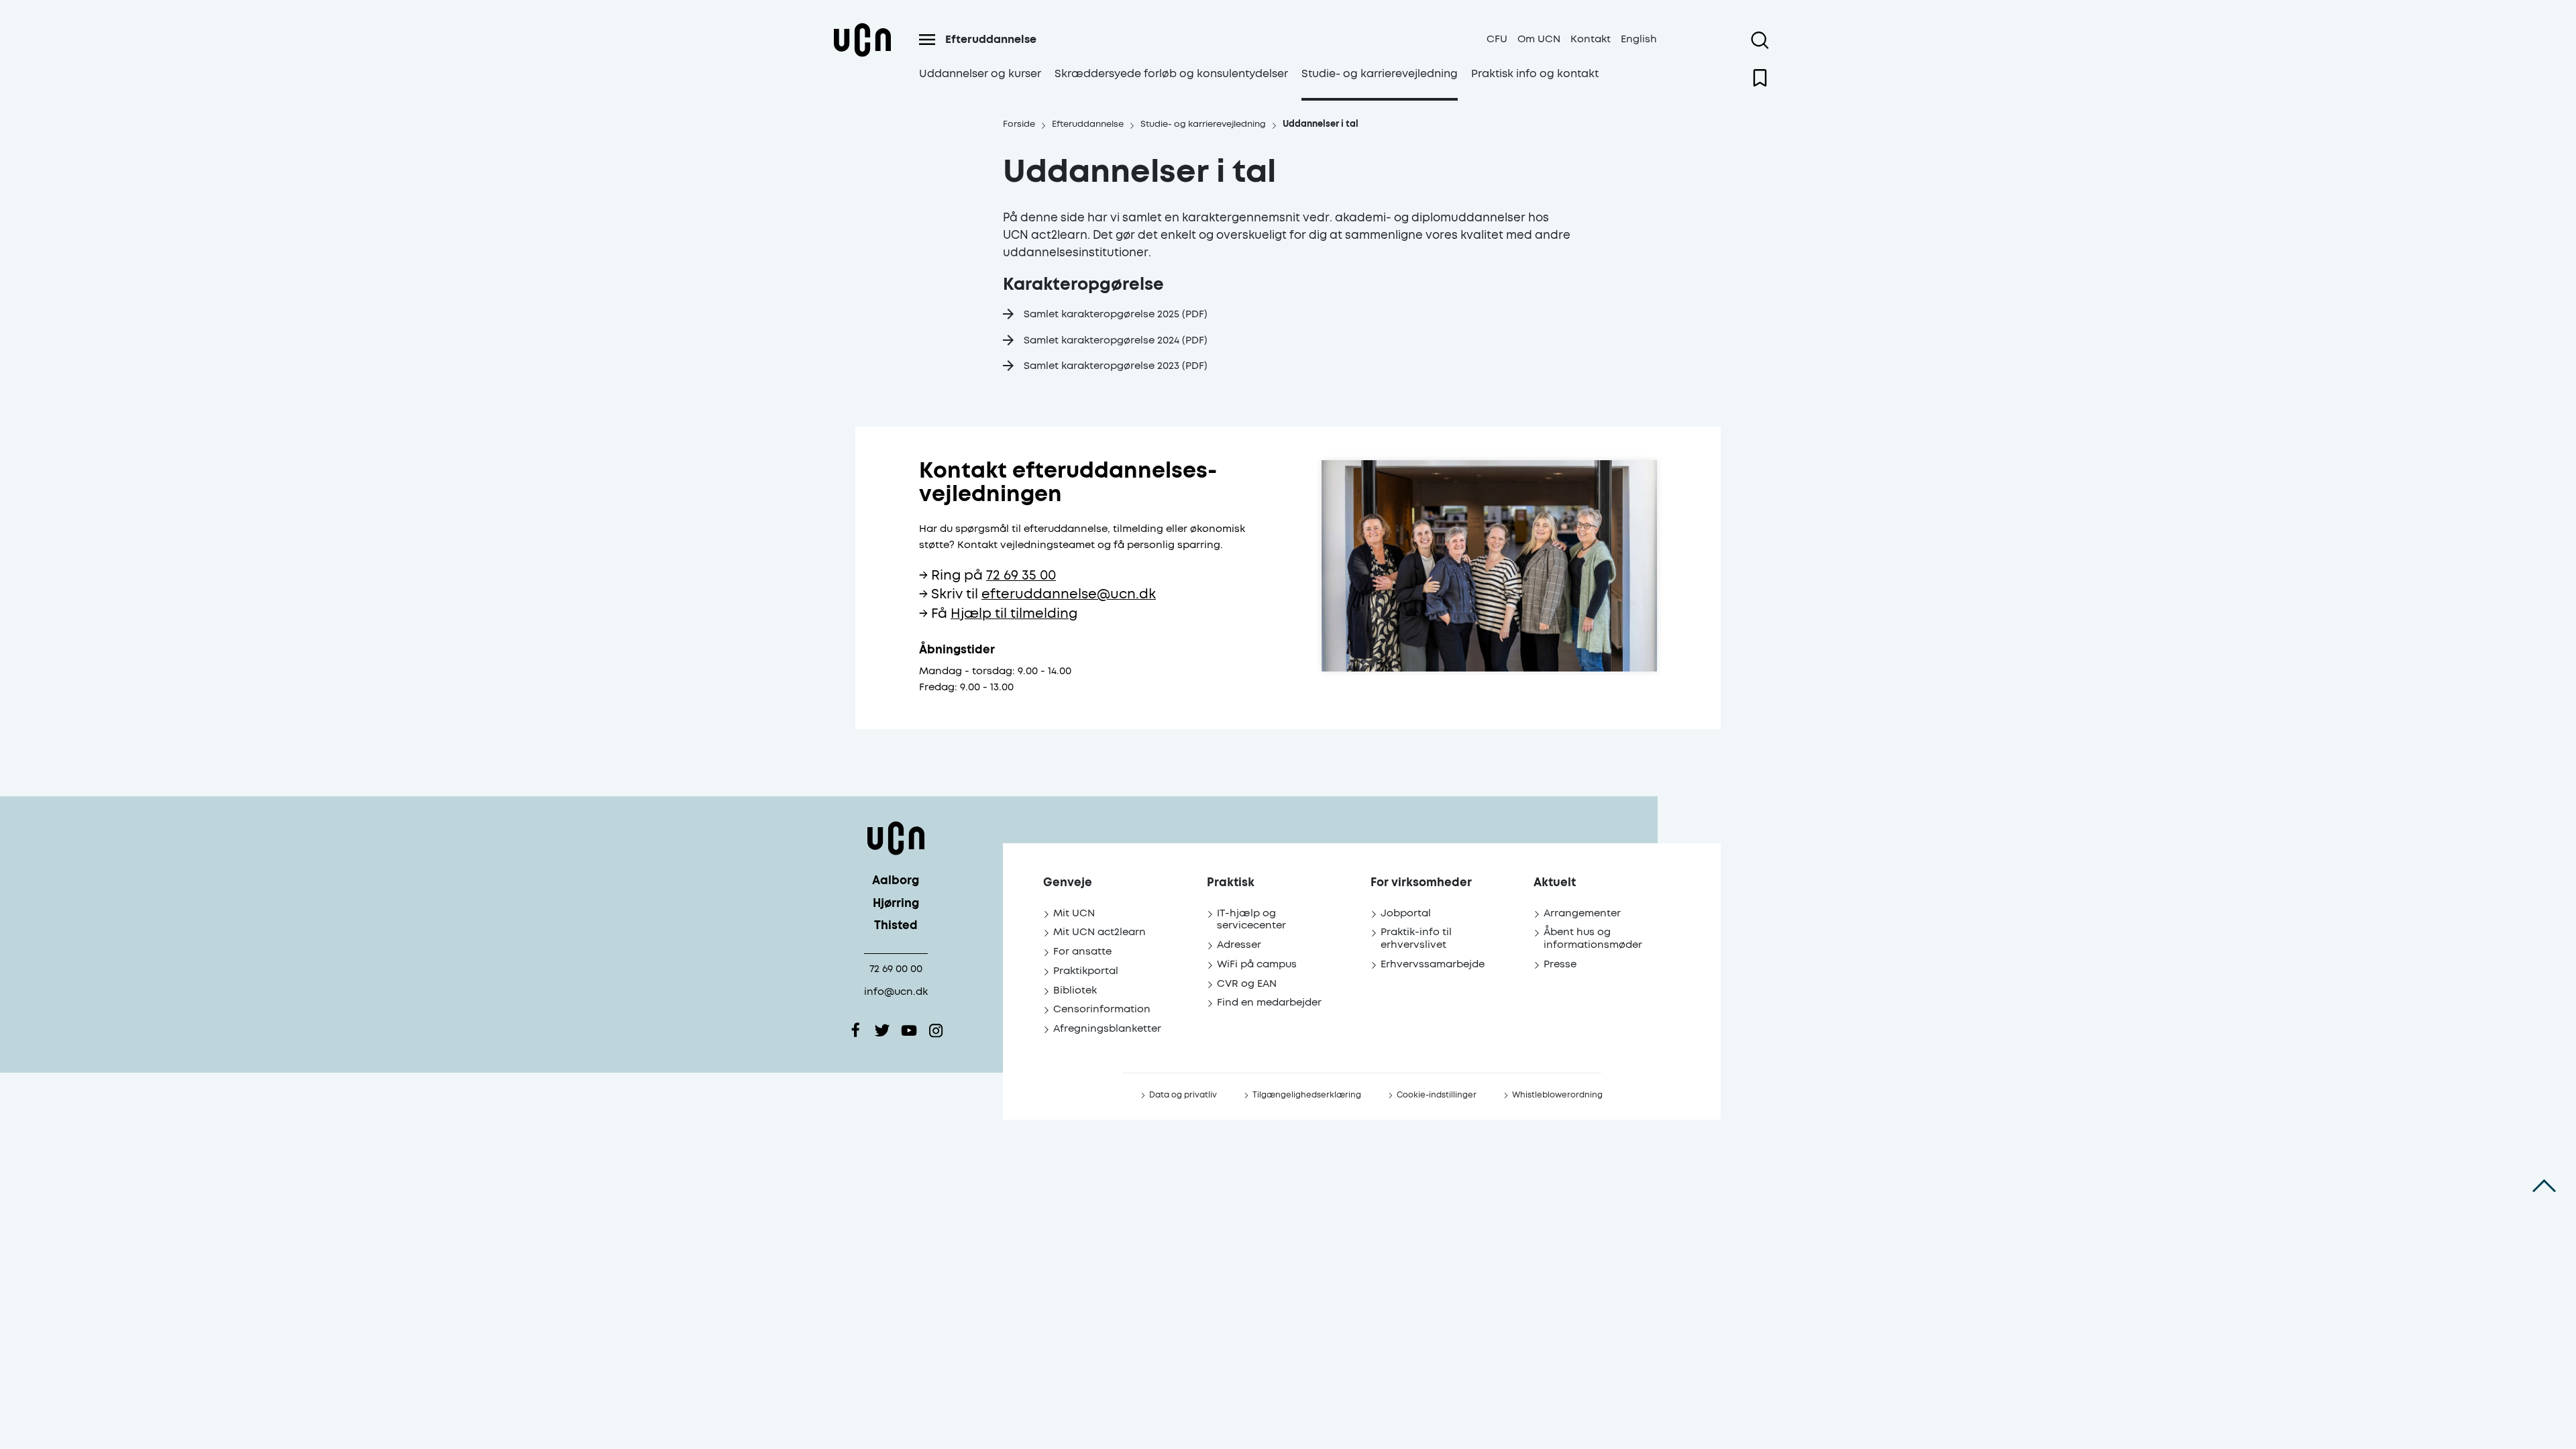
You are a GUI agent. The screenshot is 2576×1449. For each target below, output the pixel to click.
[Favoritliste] (1760, 78)
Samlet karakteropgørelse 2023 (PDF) (1116, 366)
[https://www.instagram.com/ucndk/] (936, 1030)
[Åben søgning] (1760, 40)
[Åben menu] (927, 40)
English (1639, 39)
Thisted (896, 926)
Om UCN (1539, 39)
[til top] (2544, 1186)
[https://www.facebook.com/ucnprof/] (855, 1030)
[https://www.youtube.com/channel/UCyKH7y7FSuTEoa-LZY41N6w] (909, 1030)
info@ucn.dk (896, 992)
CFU (1497, 39)
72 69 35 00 (1021, 576)
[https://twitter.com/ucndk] (882, 1030)
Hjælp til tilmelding (1014, 614)
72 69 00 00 (896, 969)
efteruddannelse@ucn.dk (1069, 595)
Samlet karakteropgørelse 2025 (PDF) (1116, 314)
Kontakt (1591, 39)
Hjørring (896, 904)
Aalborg (896, 881)
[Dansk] (862, 56)
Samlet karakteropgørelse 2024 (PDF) (1116, 340)
